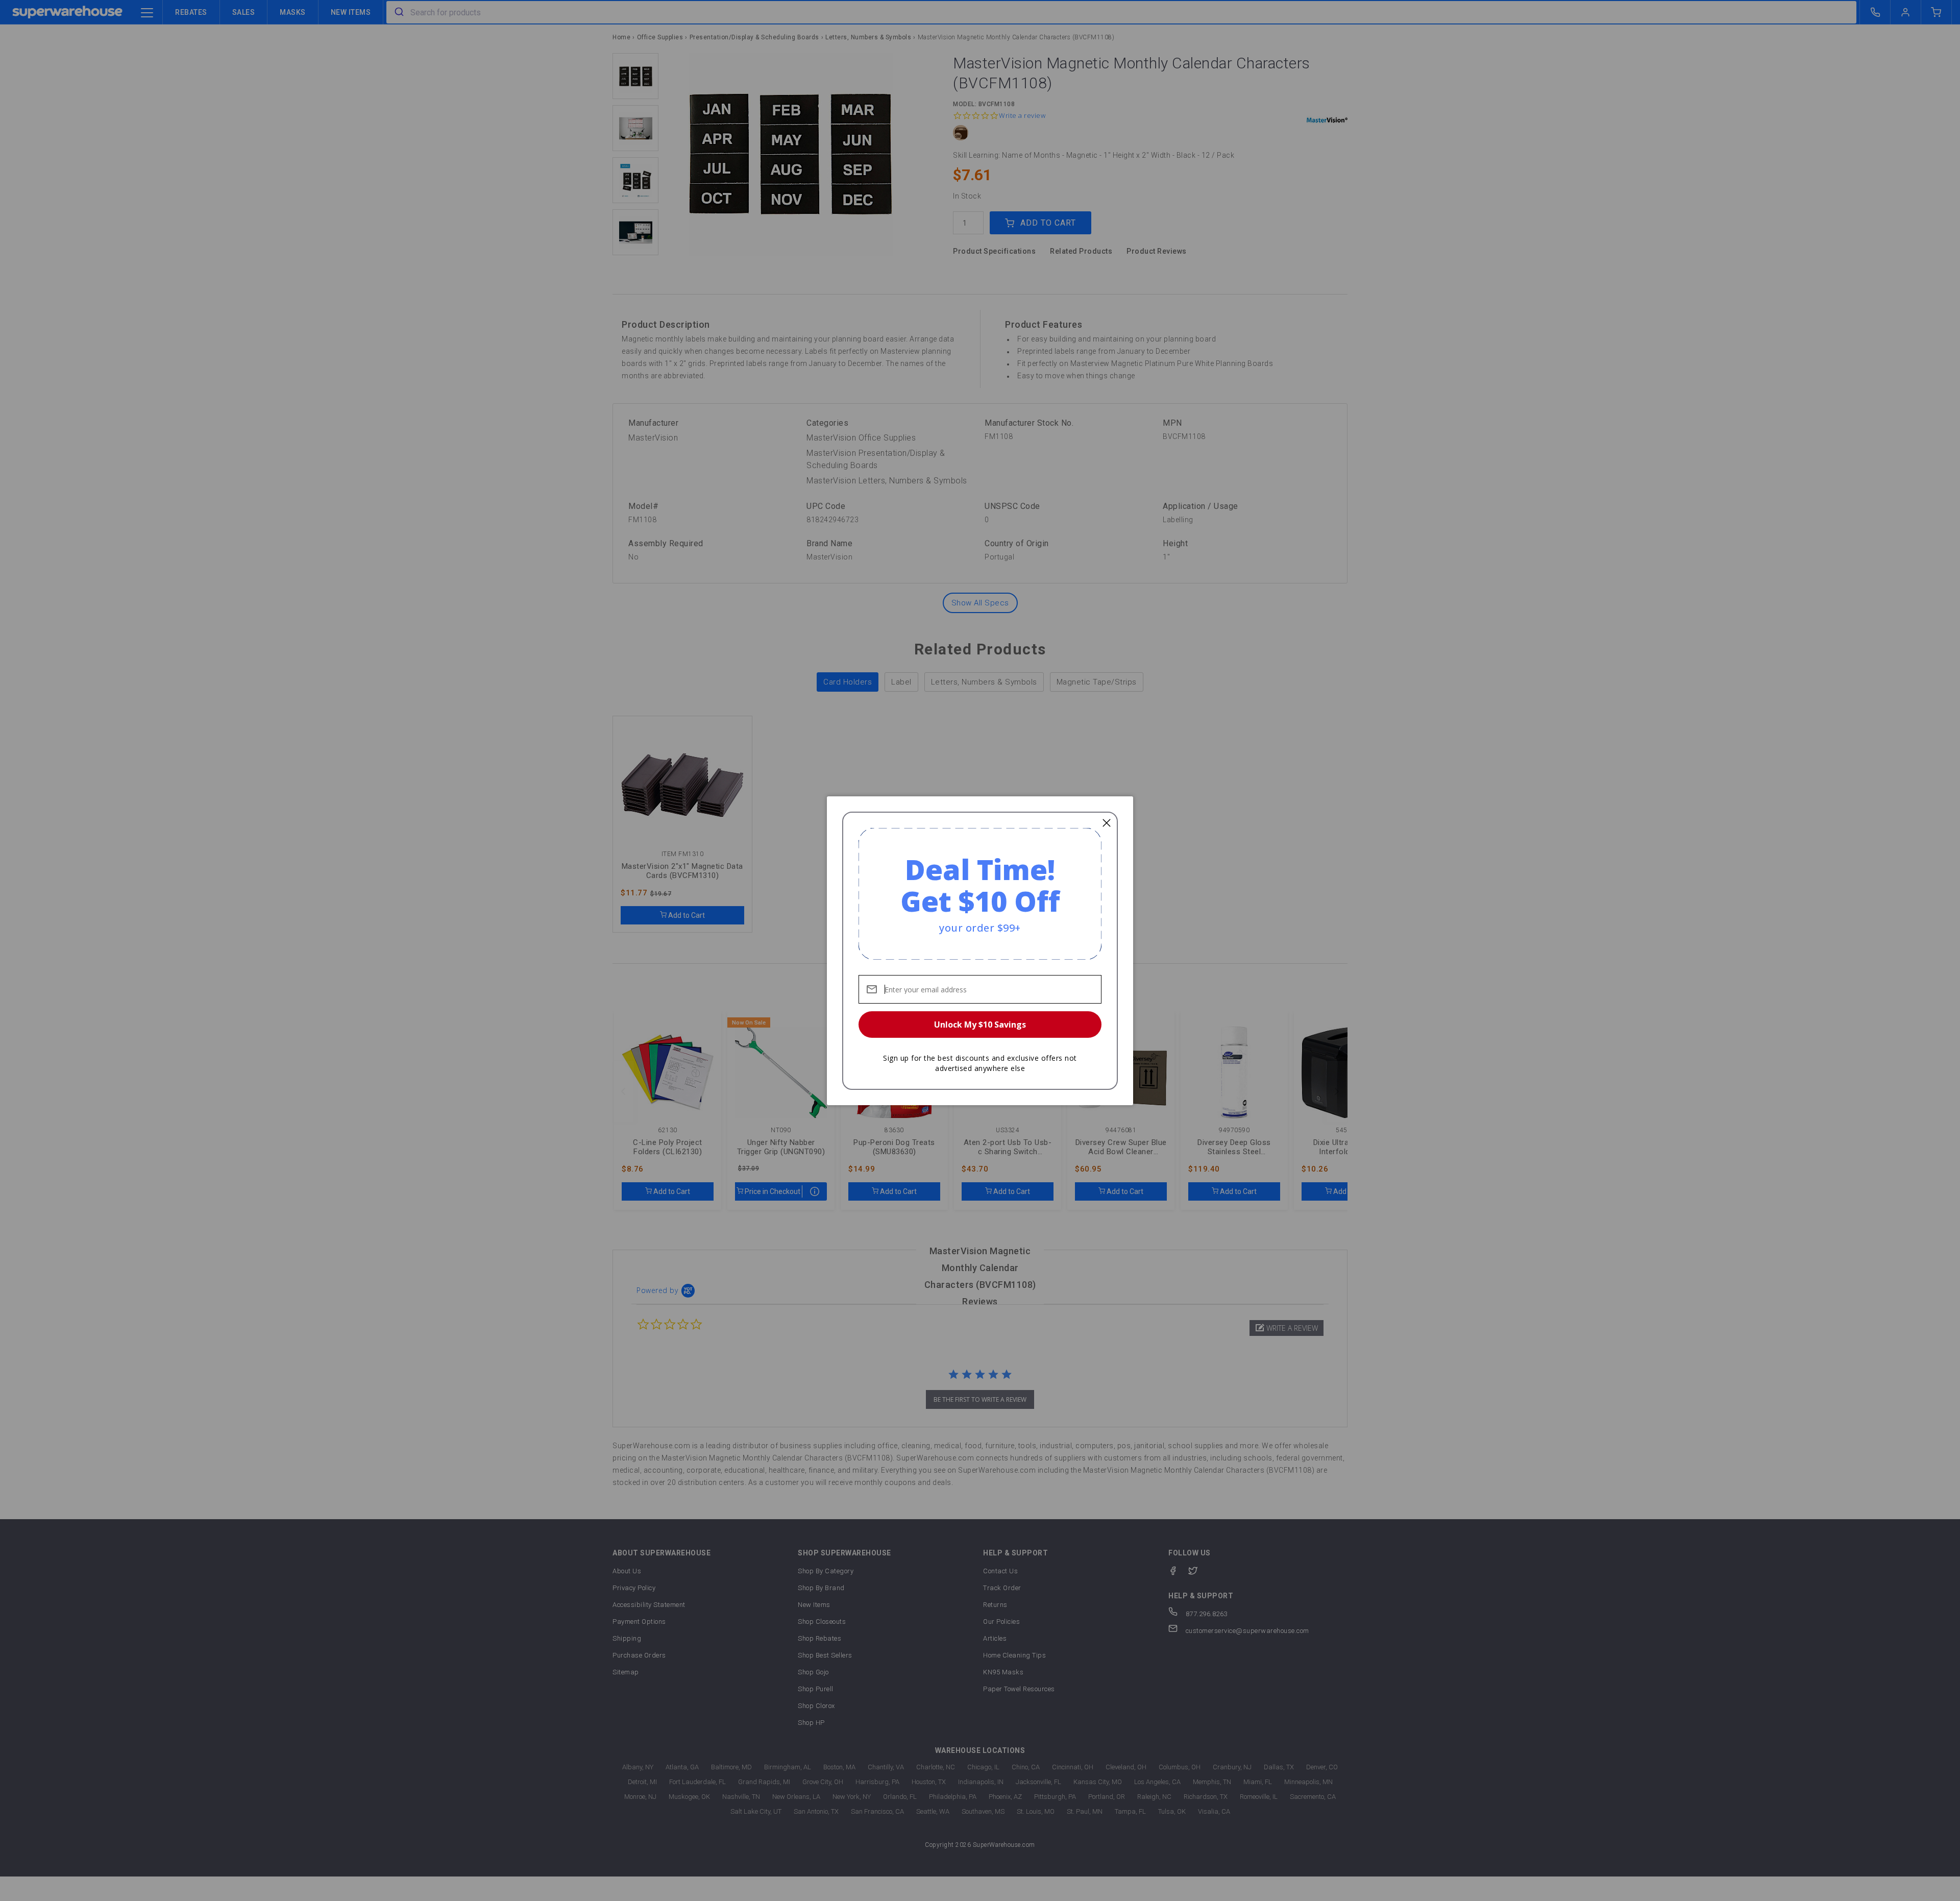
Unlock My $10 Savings (980, 1025)
